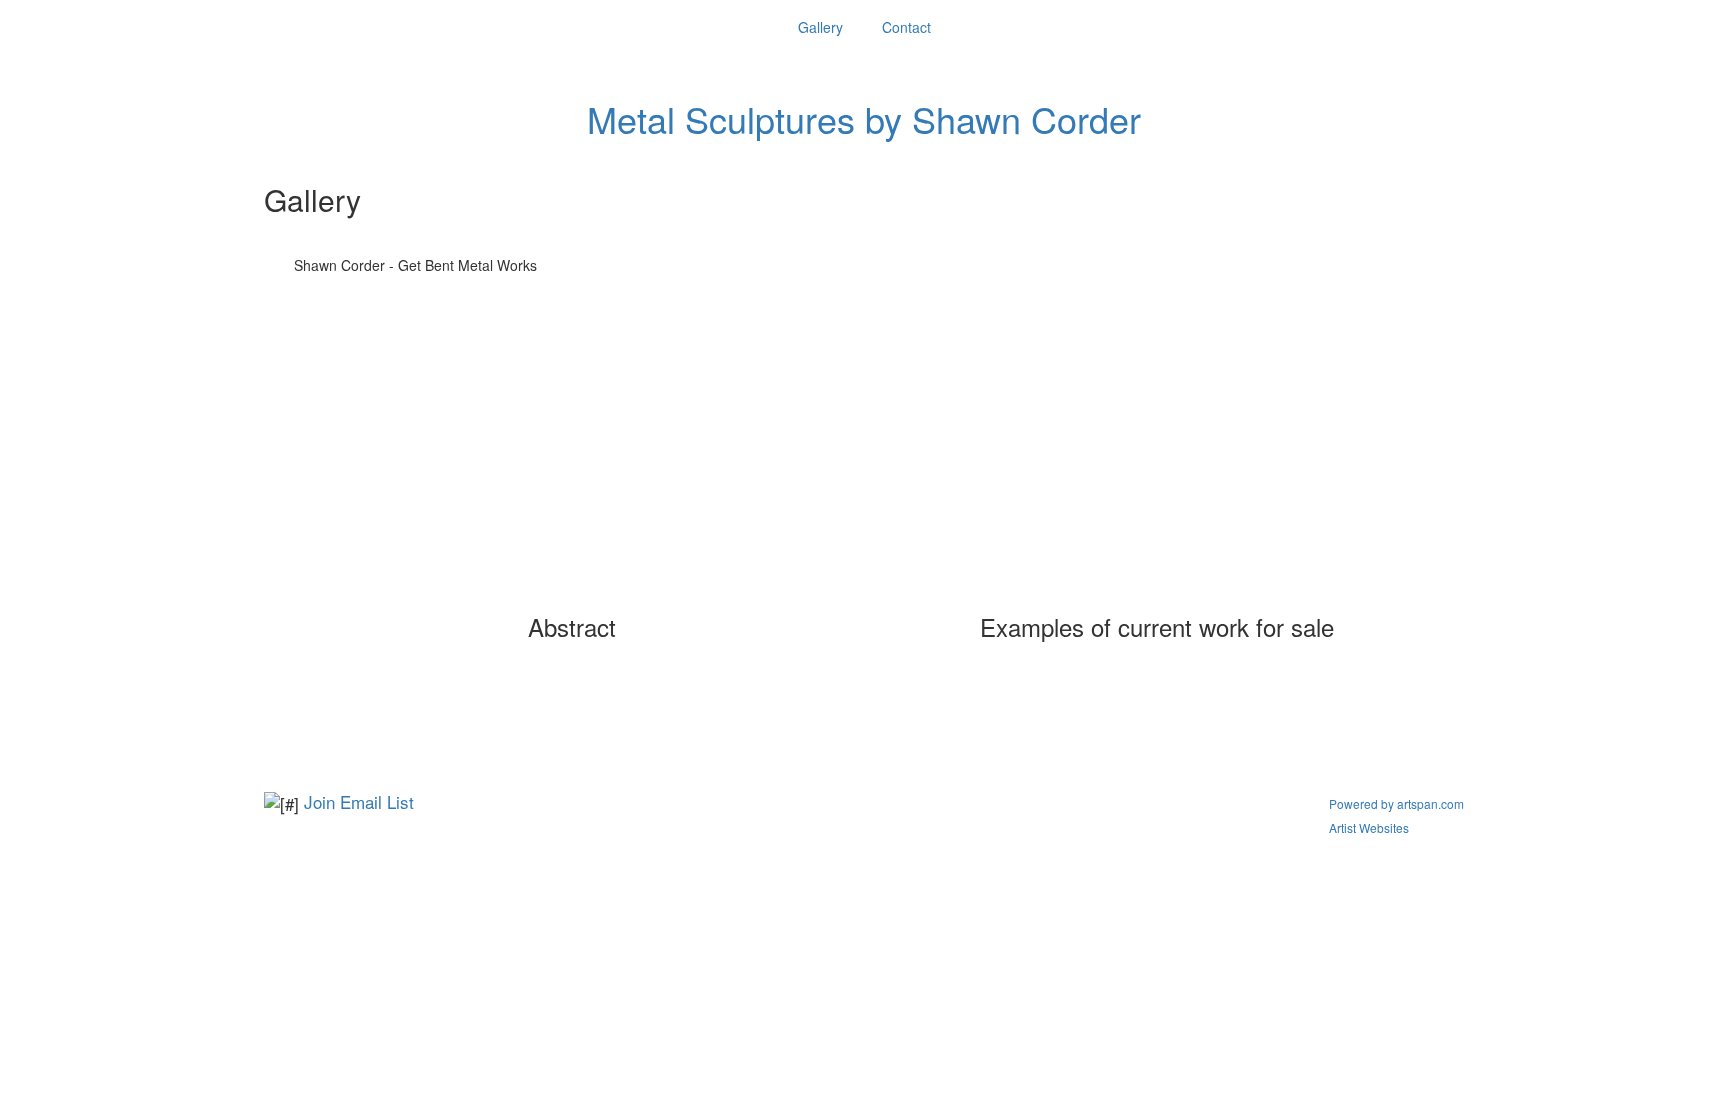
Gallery (820, 27)
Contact (906, 27)
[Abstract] (572, 469)
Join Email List (359, 801)
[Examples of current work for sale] (1157, 469)
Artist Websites (1369, 827)
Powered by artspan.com (1396, 803)
